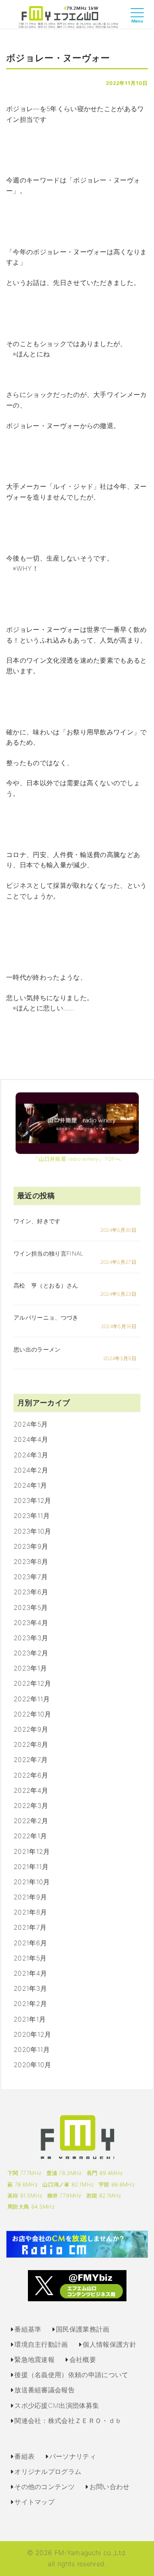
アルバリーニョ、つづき (46, 1317)
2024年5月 (31, 1424)
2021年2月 (30, 2004)
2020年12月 (32, 2034)
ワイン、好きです (37, 1221)
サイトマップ (34, 2502)
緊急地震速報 (34, 2359)
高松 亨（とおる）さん (46, 1285)
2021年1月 (30, 2019)
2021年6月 (30, 1943)
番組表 (24, 2456)
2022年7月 (31, 1760)
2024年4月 (31, 1439)
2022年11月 (32, 1699)
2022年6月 (31, 1775)
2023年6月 (31, 1592)
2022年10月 (32, 1714)
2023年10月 (32, 1531)
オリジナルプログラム (48, 2471)
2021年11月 (31, 1867)
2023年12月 (32, 1500)
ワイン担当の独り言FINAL (48, 1253)
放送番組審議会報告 (45, 2390)
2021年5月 (30, 1958)
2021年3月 (30, 1988)
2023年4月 (31, 1623)
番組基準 (28, 2329)
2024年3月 (31, 1455)
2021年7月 (30, 1927)
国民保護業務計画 (83, 2329)
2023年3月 (31, 1638)
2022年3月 (31, 1805)
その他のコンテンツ (45, 2487)
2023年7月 (31, 1577)
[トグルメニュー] (139, 20)
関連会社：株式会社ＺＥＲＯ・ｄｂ (68, 2421)
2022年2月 (31, 1821)
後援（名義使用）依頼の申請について (71, 2375)
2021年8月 (30, 1912)
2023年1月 (30, 1668)
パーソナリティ (73, 2456)
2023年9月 (31, 1546)
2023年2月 (31, 1653)
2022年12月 (32, 1683)
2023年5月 (31, 1607)
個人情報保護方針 (109, 2344)
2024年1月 (30, 1485)
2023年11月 (32, 1516)
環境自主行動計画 (41, 2344)
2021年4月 (30, 1973)
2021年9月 (30, 1897)
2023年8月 (31, 1562)
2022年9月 (31, 1729)
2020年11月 (32, 2049)
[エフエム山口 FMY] (68, 16)
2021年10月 (32, 1882)
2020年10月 (32, 2065)
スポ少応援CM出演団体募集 (57, 2405)
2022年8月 (31, 1744)
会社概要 (83, 2359)
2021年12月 (32, 1851)
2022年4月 (31, 1790)
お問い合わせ (110, 2487)
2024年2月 (31, 1470)
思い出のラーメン (37, 1349)
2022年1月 (30, 1836)
